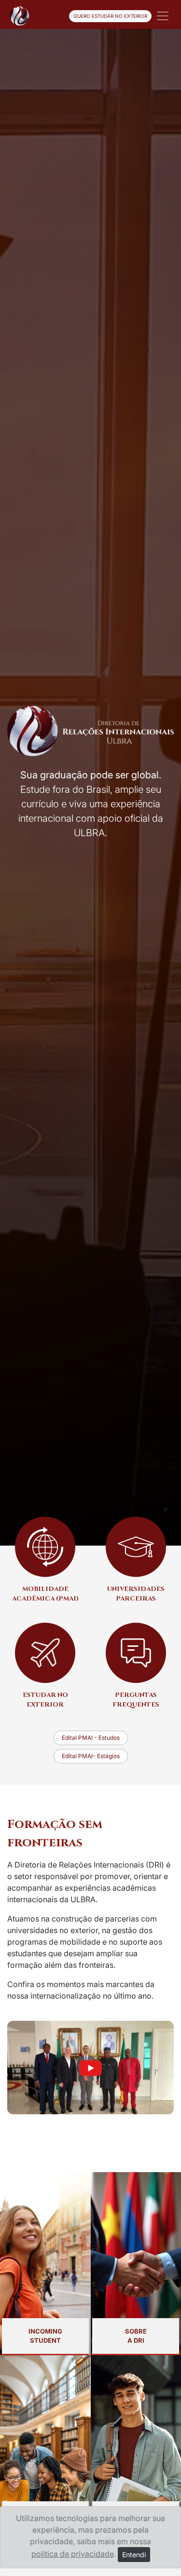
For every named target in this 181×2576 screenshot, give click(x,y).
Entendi (134, 2555)
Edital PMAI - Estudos (91, 1738)
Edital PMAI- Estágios (91, 1756)
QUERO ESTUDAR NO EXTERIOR (110, 16)
